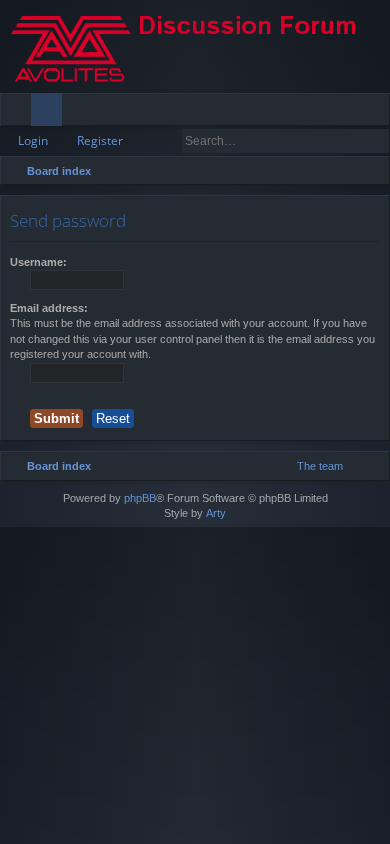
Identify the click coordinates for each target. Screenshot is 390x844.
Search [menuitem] (372, 173)
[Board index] (195, 46)
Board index (59, 171)
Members (81, 113)
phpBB (140, 498)
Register (100, 140)
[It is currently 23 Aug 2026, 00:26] (347, 171)
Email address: (49, 308)
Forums (50, 113)
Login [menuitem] (347, 113)
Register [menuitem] (379, 113)
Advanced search (375, 141)
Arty (216, 513)
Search (347, 141)
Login (33, 140)
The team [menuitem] (320, 466)
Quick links (19, 113)
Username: (38, 262)
